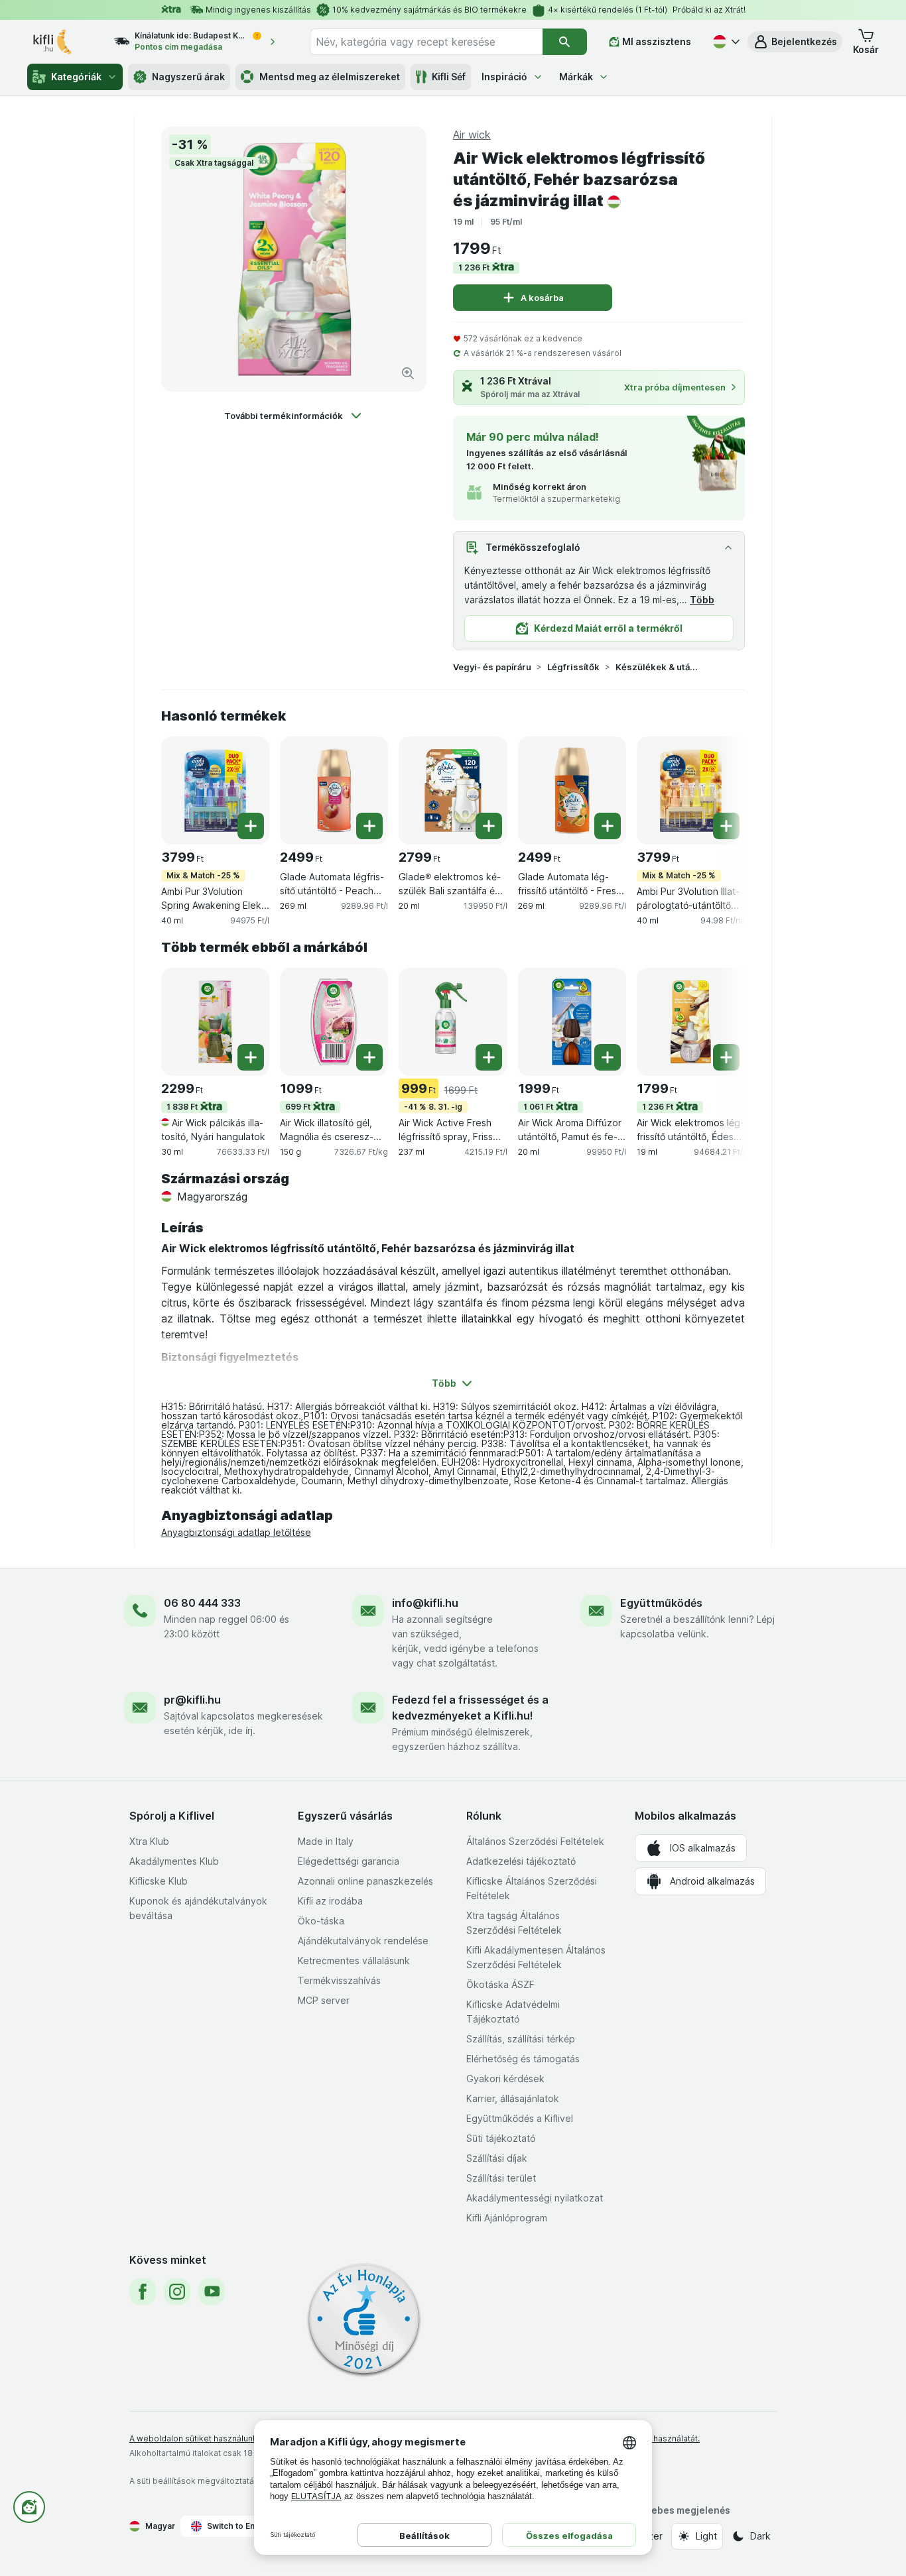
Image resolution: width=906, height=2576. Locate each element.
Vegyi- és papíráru (492, 667)
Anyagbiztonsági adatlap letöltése (236, 1532)
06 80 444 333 (202, 1603)
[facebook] (143, 2292)
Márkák (576, 77)
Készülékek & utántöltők (658, 667)
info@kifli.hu (425, 1603)
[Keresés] (565, 42)
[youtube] (212, 2292)
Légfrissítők (573, 667)
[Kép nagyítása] (408, 373)
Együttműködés (661, 1603)
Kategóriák (76, 77)
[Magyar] (725, 42)
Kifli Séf (449, 77)
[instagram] (177, 2292)
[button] (795, 42)
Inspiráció (504, 77)
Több (702, 600)
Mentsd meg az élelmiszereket (330, 77)
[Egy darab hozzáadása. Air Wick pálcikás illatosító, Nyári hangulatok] (251, 1057)
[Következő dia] (718, 790)
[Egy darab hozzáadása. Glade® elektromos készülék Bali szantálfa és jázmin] (489, 826)
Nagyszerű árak (188, 77)
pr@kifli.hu (192, 1700)
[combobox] (426, 42)
